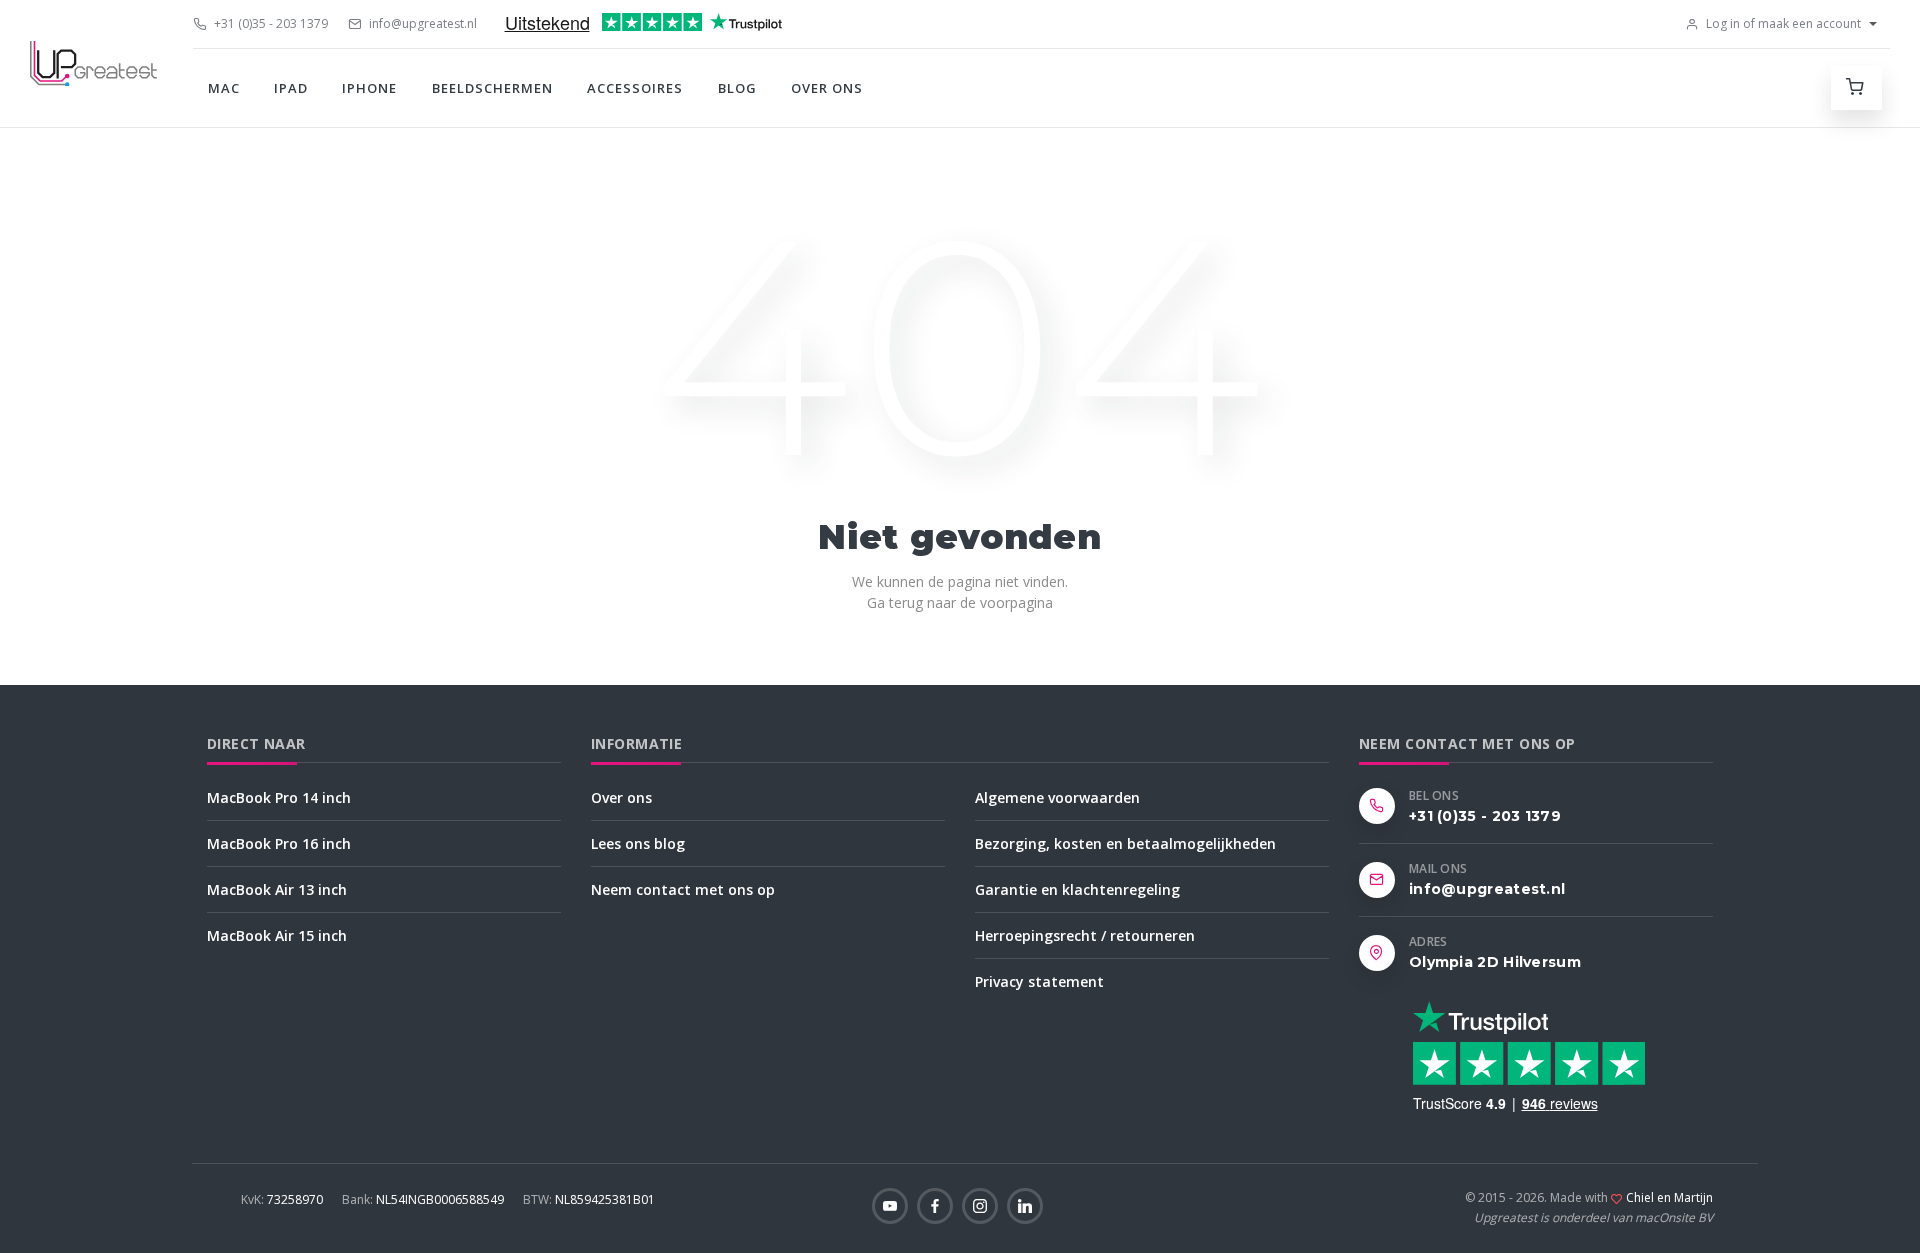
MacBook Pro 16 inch (279, 843)
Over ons (827, 88)
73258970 (283, 1199)
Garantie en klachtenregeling (1077, 889)
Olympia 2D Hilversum (1495, 962)
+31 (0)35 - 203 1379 (269, 23)
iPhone (369, 88)
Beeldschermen (493, 88)
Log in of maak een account (1782, 23)
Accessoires (635, 88)
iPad (291, 88)
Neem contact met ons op (683, 889)
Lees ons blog (638, 843)
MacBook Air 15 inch (277, 935)
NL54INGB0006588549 (424, 1199)
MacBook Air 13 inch (277, 889)
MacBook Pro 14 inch (279, 797)
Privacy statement (1039, 981)
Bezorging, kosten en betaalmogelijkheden (1125, 843)
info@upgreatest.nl (421, 23)
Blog (737, 88)
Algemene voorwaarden (1057, 797)
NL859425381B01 (589, 1199)
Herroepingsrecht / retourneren (1085, 935)
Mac (224, 88)
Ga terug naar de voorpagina (960, 602)
